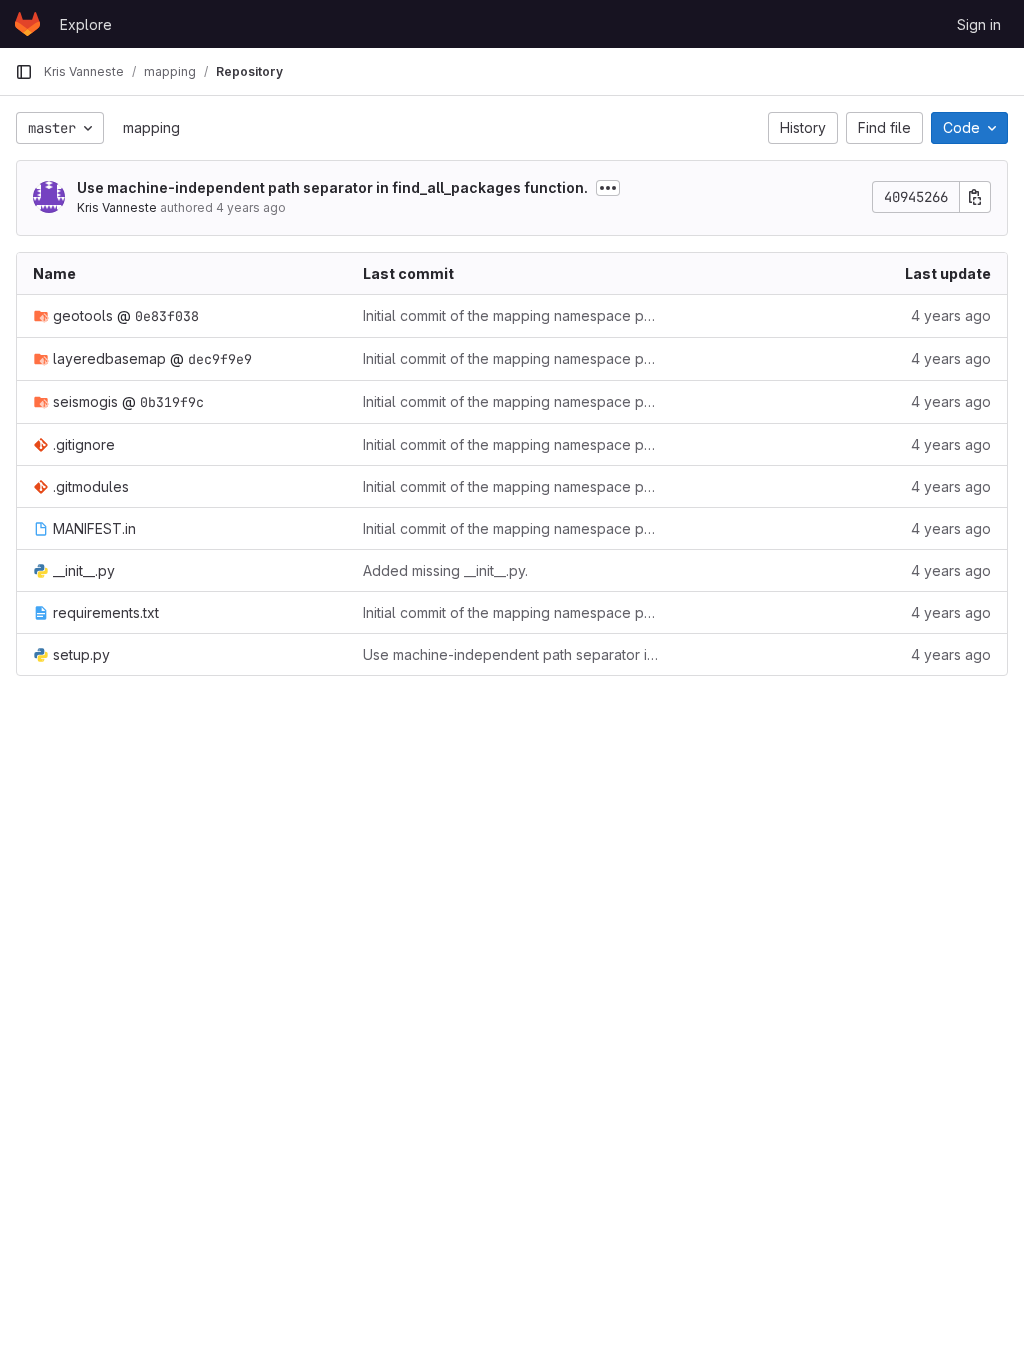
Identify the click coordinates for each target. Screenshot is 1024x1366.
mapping (151, 127)
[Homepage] (27, 24)
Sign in (979, 24)
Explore (86, 24)
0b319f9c (172, 402)
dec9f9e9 (220, 359)
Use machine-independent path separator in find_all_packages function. (332, 187)
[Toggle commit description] (608, 188)
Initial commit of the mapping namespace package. (512, 315)
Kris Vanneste (117, 207)
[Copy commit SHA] (975, 197)
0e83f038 (167, 316)
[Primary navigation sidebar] (24, 72)
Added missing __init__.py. (445, 570)
